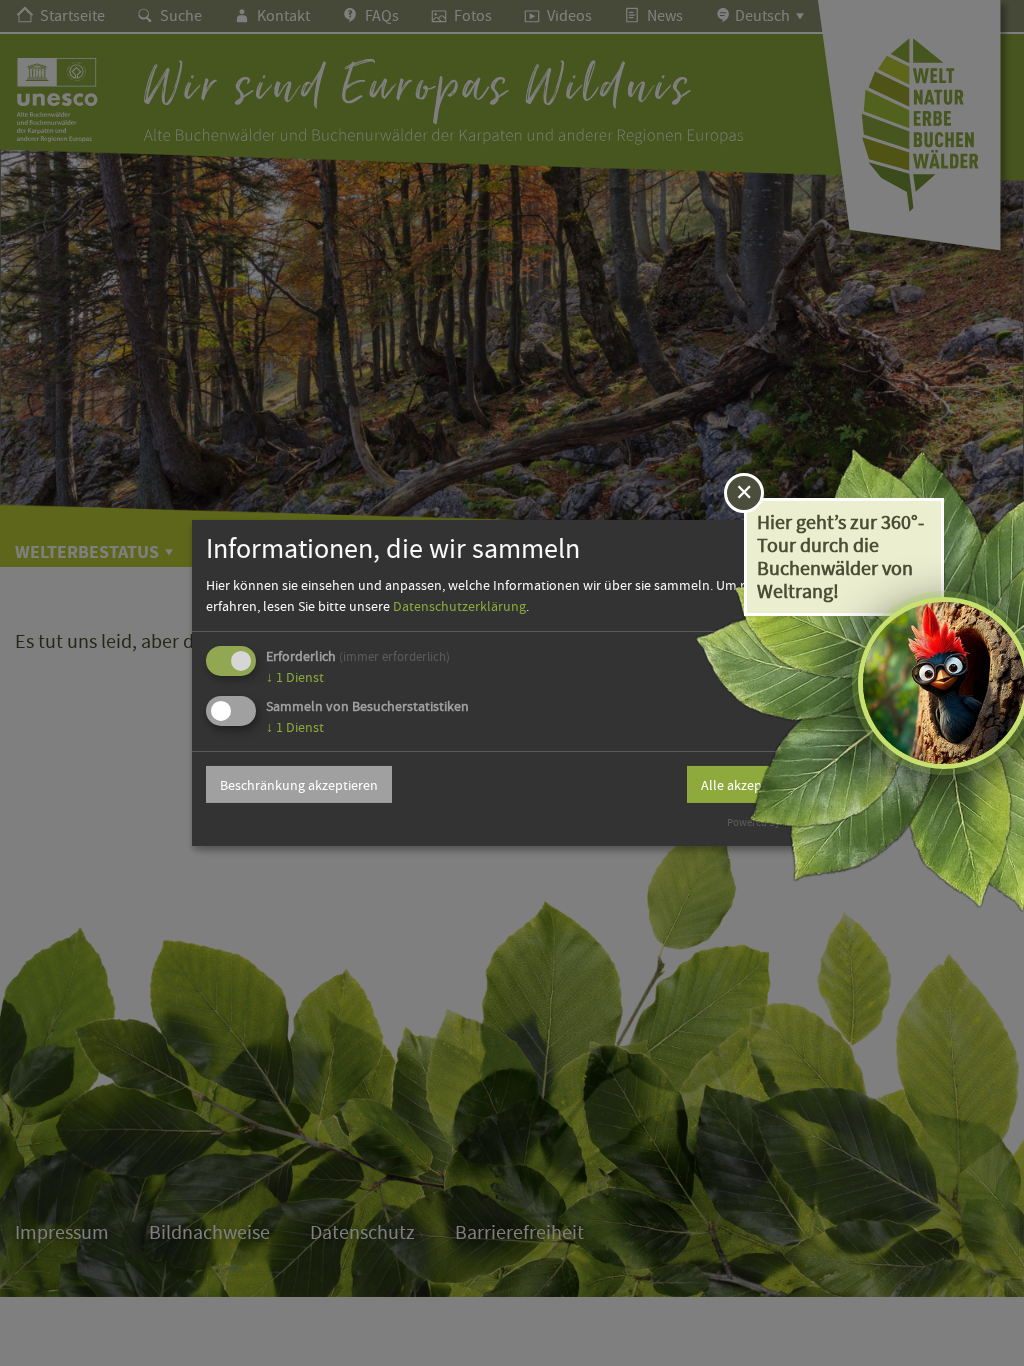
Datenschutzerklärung (459, 606)
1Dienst (295, 677)
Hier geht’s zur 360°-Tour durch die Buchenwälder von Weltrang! (840, 557)
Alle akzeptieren (749, 785)
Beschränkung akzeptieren (299, 785)
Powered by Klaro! (768, 822)
